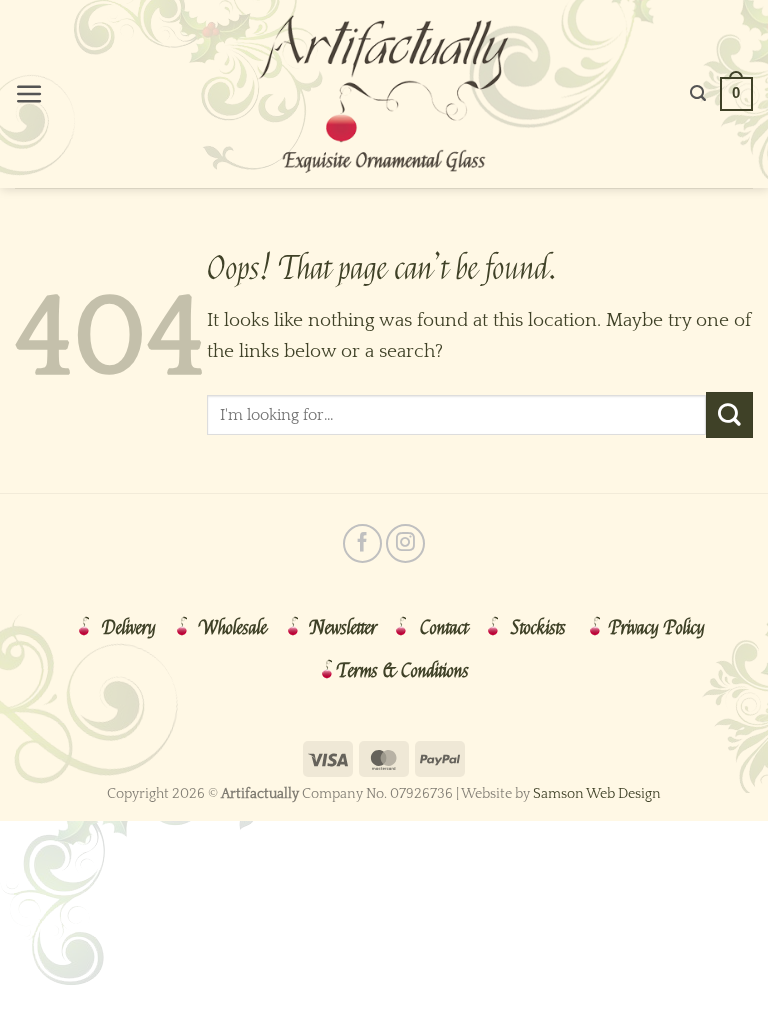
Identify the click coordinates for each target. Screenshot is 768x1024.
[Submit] (729, 415)
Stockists (538, 628)
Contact (444, 628)
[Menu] (29, 94)
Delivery (129, 628)
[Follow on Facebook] (362, 543)
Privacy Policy (657, 628)
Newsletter (343, 628)
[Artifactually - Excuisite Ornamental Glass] (384, 94)
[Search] (698, 93)
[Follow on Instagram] (405, 543)
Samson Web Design (597, 794)
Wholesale (233, 628)
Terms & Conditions (403, 671)
